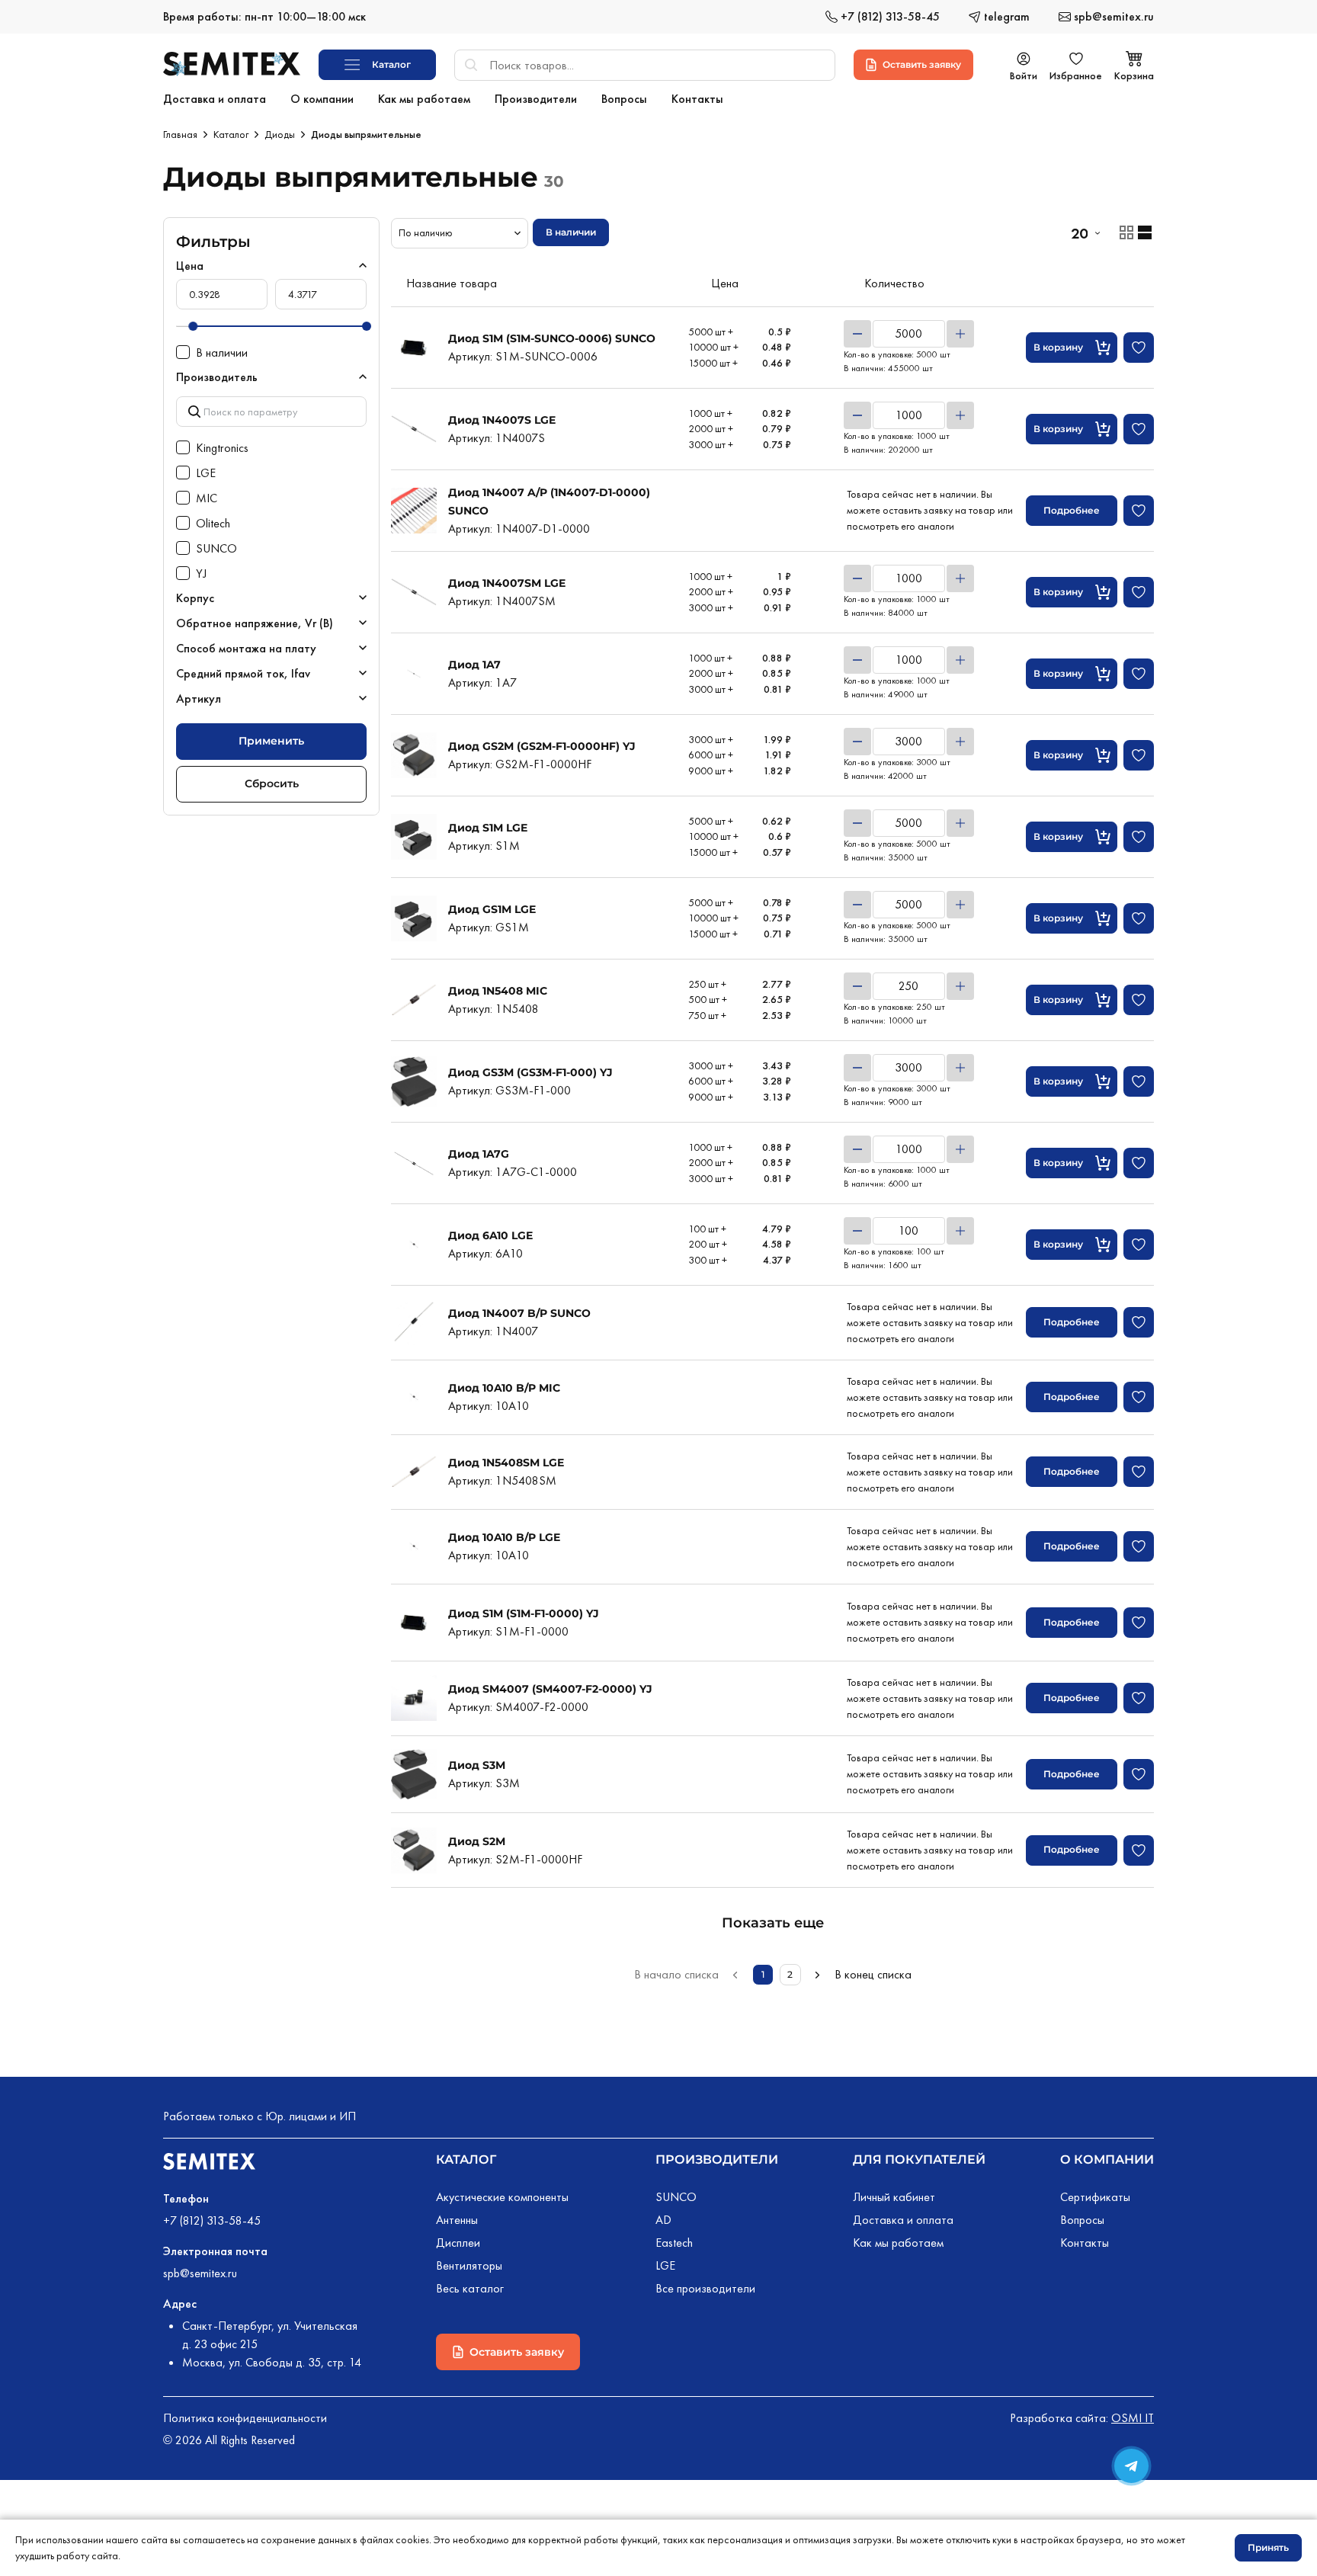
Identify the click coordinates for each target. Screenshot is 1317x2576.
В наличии (571, 232)
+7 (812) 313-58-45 (212, 2220)
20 (1079, 233)
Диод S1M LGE (488, 828)
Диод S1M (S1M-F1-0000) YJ (524, 1613)
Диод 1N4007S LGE (502, 420)
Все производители (705, 2288)
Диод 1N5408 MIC (498, 991)
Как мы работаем (898, 2243)
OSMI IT (1133, 2418)
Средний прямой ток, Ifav (243, 673)
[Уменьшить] (857, 334)
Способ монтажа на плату (246, 648)
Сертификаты (1095, 2197)
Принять (1268, 2547)
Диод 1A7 (474, 665)
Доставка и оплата (903, 2220)
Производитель (217, 377)
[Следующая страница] (818, 1975)
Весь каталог (470, 2288)
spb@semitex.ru (200, 2273)
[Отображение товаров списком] (1145, 232)
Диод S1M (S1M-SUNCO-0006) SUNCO (552, 338)
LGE (665, 2265)
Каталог (231, 134)
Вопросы (1082, 2220)
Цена (190, 266)
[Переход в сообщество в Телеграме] (1131, 2466)
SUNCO (676, 2197)
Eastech (674, 2243)
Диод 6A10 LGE (490, 1235)
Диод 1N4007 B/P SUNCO (519, 1313)
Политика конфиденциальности (245, 2418)
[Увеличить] (960, 334)
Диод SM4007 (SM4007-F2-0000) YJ (550, 1689)
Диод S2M (477, 1841)
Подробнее (1072, 510)
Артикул (199, 698)
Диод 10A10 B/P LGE (504, 1537)
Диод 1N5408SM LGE (506, 1463)
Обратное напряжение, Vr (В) (255, 623)
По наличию (426, 232)
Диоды (280, 134)
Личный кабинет (894, 2197)
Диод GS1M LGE (492, 909)
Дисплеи (458, 2243)
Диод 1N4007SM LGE (507, 583)
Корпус (195, 598)
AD (663, 2220)
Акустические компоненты (502, 2197)
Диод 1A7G (479, 1154)
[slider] (193, 326)
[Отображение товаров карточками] (1126, 232)
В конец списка (873, 1974)
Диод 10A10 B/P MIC (504, 1388)
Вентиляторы (469, 2265)
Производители (717, 2159)
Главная (180, 134)
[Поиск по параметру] (271, 411)
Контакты (1085, 2243)
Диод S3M (477, 1765)
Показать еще (773, 1923)
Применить (271, 741)
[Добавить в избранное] (1139, 348)
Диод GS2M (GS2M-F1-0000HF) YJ (542, 746)
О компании (1107, 2159)
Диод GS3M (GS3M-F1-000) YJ (530, 1072)
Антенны (457, 2220)
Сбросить (272, 783)
